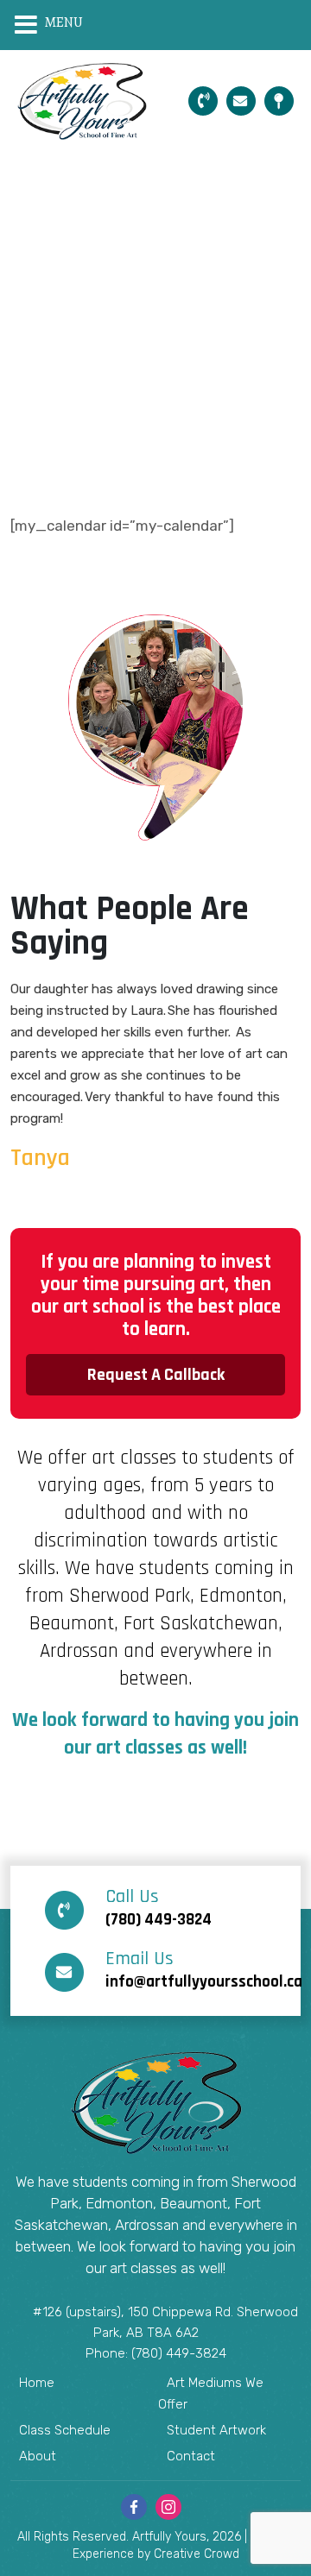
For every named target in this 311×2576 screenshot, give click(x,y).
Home (37, 2383)
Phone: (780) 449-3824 (156, 2353)
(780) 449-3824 (159, 1909)
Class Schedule (65, 2430)
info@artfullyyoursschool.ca (204, 1971)
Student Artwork (216, 2430)
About (38, 2456)
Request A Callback (156, 1375)
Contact (191, 2456)
